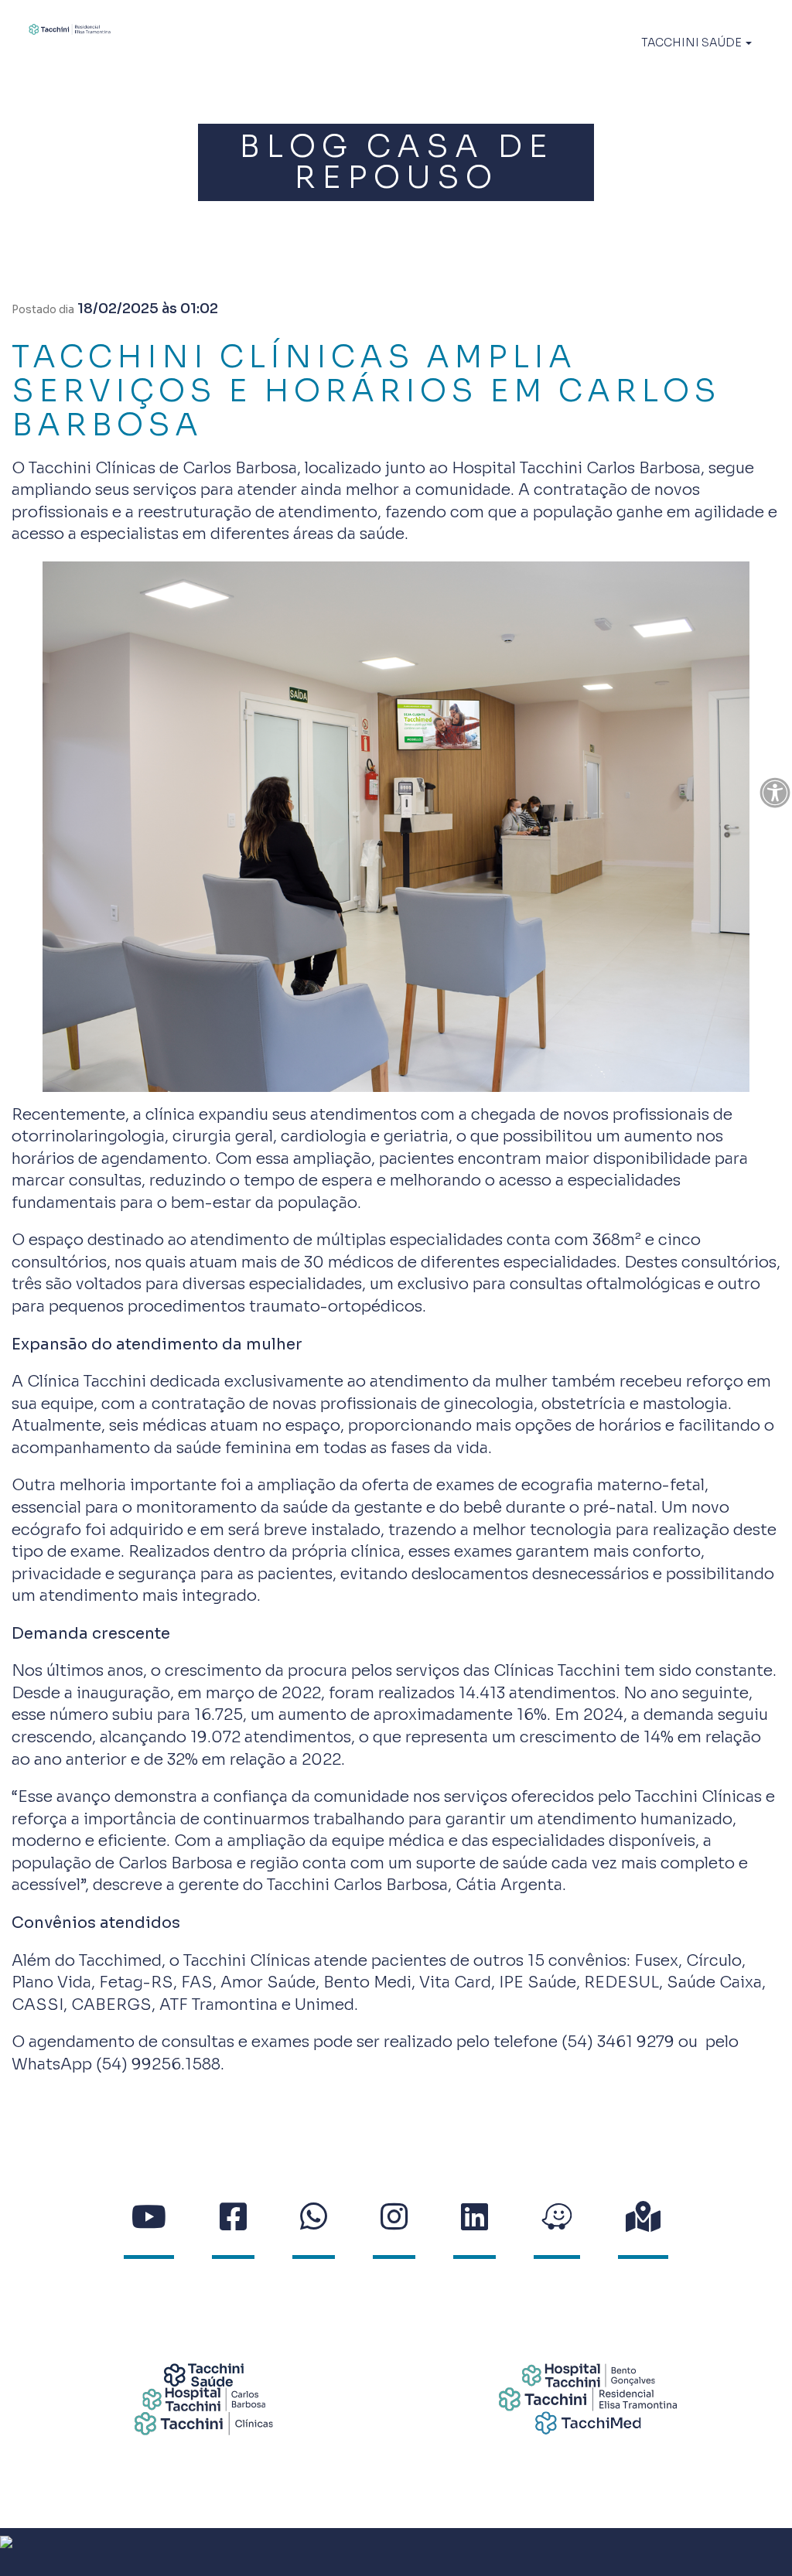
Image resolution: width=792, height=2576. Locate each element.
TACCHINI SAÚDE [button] (693, 43)
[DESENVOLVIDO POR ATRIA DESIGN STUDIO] (396, 2552)
